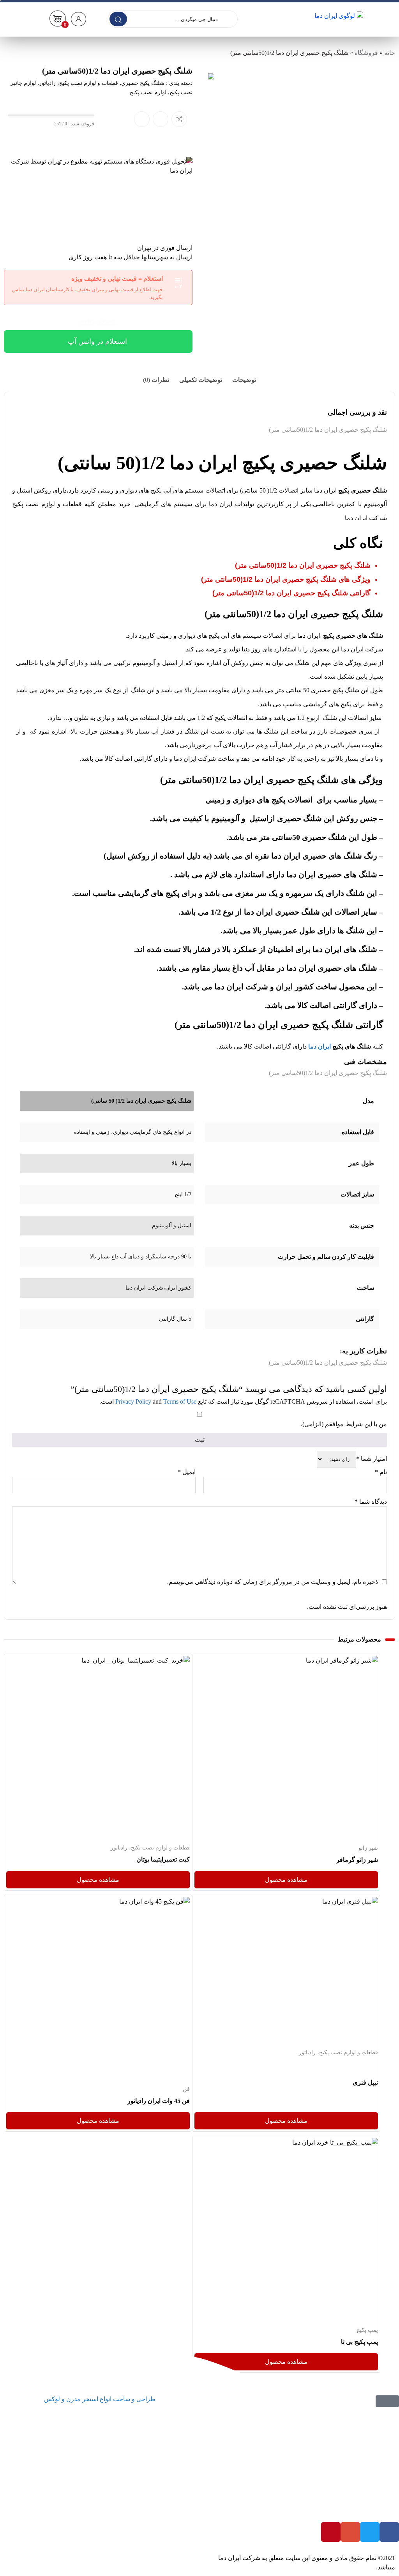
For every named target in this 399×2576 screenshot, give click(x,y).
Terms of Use (180, 1401)
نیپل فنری (365, 2082)
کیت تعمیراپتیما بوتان (163, 1859)
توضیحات (244, 380)
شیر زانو (368, 1848)
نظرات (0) (156, 380)
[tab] (244, 380)
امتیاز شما (372, 1459)
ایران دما (320, 1046)
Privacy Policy (133, 1401)
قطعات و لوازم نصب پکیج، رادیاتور (79, 83)
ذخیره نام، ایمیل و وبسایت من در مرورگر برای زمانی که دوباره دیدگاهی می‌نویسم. (273, 1582)
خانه (390, 53)
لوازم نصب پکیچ (148, 92)
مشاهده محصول (356, 1660)
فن (186, 2089)
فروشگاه (366, 53)
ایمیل (187, 1472)
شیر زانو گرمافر (357, 1860)
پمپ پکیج (367, 2330)
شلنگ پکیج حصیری (143, 83)
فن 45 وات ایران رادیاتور (159, 2101)
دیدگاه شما (371, 1502)
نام (381, 1472)
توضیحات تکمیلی (201, 380)
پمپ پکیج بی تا (359, 2341)
